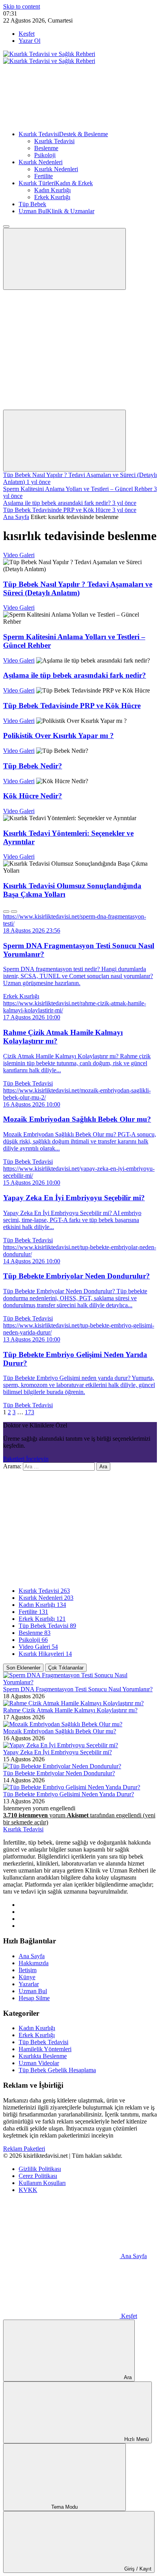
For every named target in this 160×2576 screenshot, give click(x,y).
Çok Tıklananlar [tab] (66, 1668)
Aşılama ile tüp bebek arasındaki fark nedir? (75, 675)
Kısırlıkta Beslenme (43, 2056)
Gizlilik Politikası (40, 2169)
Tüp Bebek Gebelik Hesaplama (57, 2070)
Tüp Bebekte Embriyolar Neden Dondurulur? (59, 1773)
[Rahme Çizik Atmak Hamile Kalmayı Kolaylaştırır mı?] (73, 1703)
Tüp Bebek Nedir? (33, 766)
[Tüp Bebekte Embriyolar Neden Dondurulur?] (62, 1766)
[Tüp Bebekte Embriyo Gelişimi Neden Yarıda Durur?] (72, 1787)
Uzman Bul (57, 211)
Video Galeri (19, 555)
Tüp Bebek (32, 204)
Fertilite (43, 176)
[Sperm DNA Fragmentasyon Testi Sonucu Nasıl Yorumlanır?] (80, 1682)
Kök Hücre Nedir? (33, 796)
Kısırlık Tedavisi (63, 134)
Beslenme (46, 148)
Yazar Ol (30, 41)
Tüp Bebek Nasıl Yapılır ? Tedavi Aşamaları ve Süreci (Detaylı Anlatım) (78, 588)
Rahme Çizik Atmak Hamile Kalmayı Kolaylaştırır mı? (70, 1710)
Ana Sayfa (16, 517)
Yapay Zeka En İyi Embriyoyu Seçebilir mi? (57, 1752)
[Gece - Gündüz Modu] (61, 346)
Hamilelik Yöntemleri (45, 2049)
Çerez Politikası (38, 2176)
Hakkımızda (34, 1963)
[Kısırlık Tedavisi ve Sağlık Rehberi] (49, 57)
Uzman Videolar (39, 2063)
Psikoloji (45, 155)
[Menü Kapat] (6, 226)
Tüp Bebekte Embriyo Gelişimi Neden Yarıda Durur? (69, 1794)
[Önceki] (6, 912)
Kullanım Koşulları (42, 2183)
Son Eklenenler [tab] (23, 1668)
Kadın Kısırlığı (52, 190)
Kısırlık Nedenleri (41, 162)
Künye (27, 1977)
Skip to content (22, 6)
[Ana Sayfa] (61, 121)
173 (30, 1412)
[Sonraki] (14, 912)
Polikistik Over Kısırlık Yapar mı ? (58, 736)
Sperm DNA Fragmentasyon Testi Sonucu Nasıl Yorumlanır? (78, 1689)
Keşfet (27, 34)
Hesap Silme (34, 1998)
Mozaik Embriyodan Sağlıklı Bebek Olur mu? (60, 1731)
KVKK (28, 2190)
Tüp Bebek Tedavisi (28, 1083)
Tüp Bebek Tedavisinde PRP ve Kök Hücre (72, 706)
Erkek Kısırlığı (52, 197)
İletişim (28, 1970)
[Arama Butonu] (64, 441)
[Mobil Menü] (64, 259)
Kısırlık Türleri (56, 183)
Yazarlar (29, 1984)
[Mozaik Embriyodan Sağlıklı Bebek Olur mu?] (63, 1724)
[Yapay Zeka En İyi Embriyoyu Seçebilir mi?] (61, 1745)
